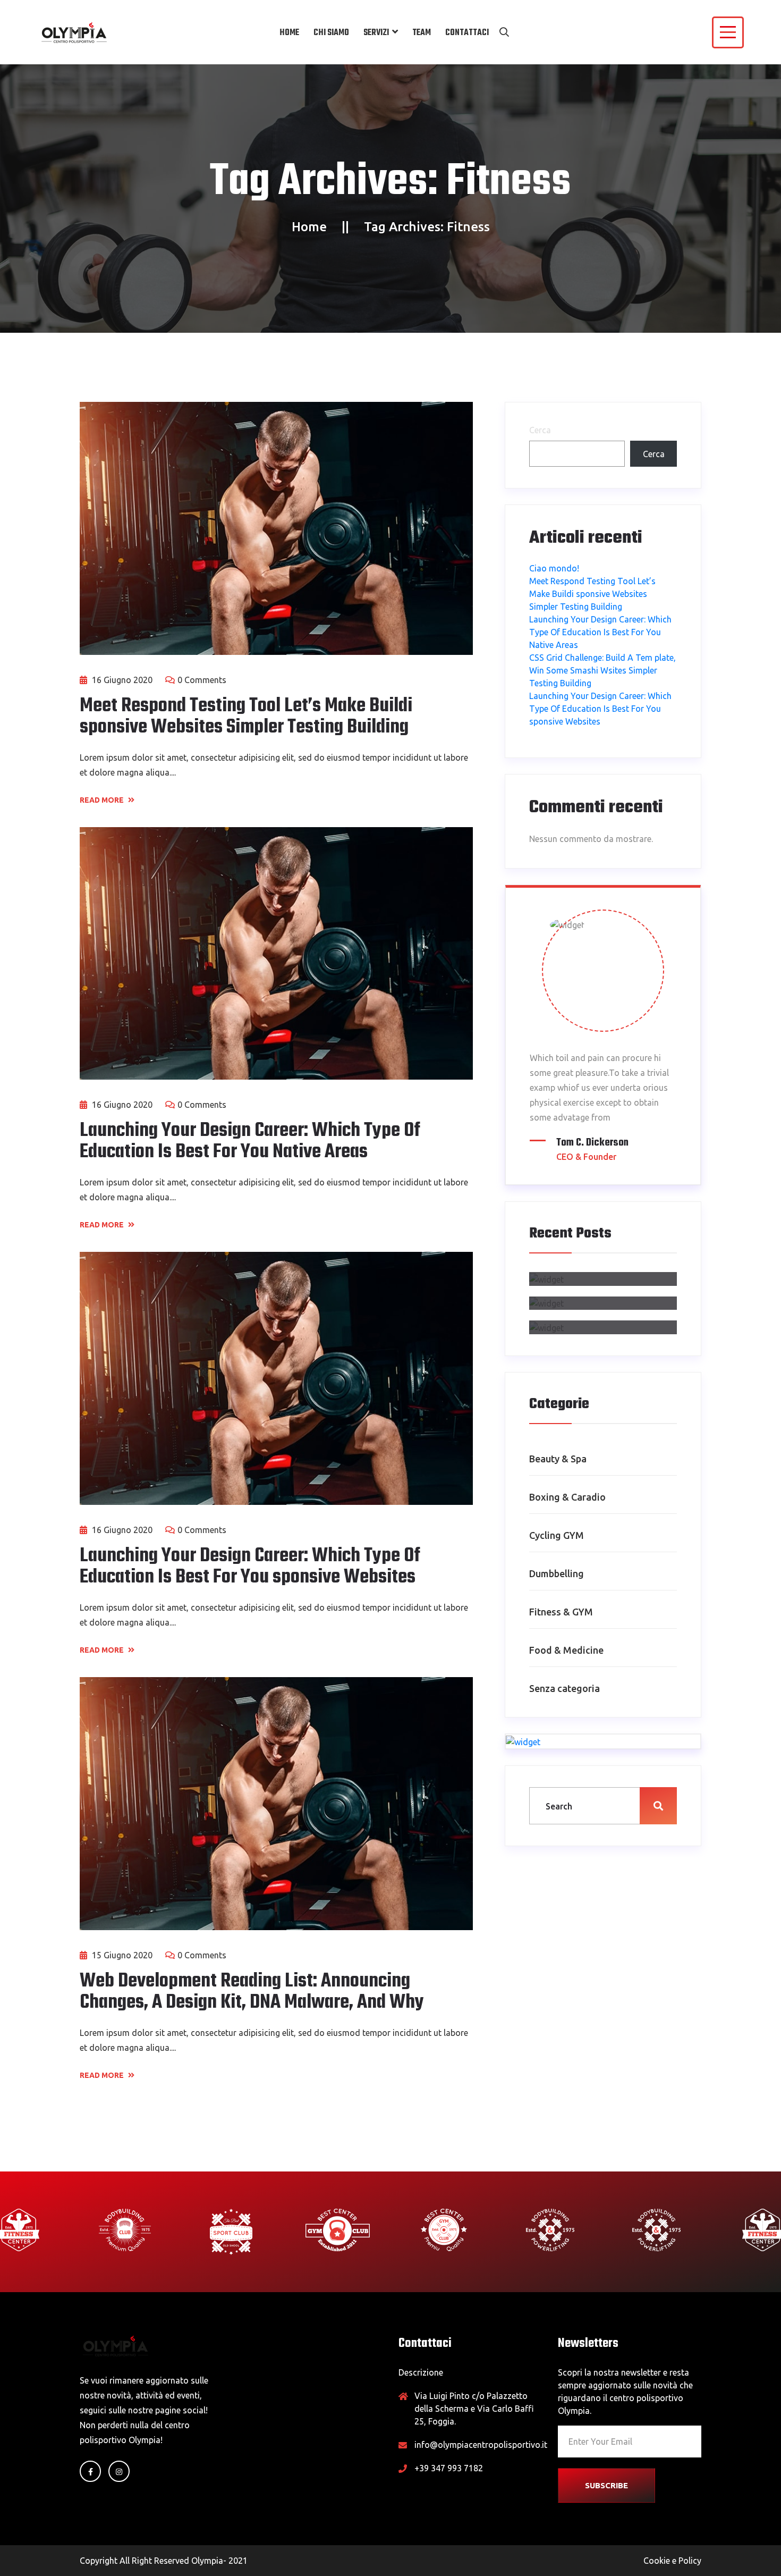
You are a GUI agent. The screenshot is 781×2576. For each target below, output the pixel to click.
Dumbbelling (557, 1573)
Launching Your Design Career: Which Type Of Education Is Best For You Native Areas (250, 1142)
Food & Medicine (566, 1650)
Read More (103, 800)
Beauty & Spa (558, 1459)
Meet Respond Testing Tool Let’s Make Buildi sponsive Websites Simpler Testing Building (246, 717)
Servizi (376, 33)
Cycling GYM (557, 1535)
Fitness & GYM (561, 1612)
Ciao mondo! (554, 568)
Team (422, 33)
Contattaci (467, 33)
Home (289, 33)
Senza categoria (564, 1688)
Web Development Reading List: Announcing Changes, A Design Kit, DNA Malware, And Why (252, 1992)
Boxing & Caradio (567, 1497)
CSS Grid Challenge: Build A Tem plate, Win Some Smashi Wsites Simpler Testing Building (602, 670)
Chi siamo (331, 33)
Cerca (540, 430)
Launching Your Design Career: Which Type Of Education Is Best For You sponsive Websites (250, 1567)
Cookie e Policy (672, 2561)
